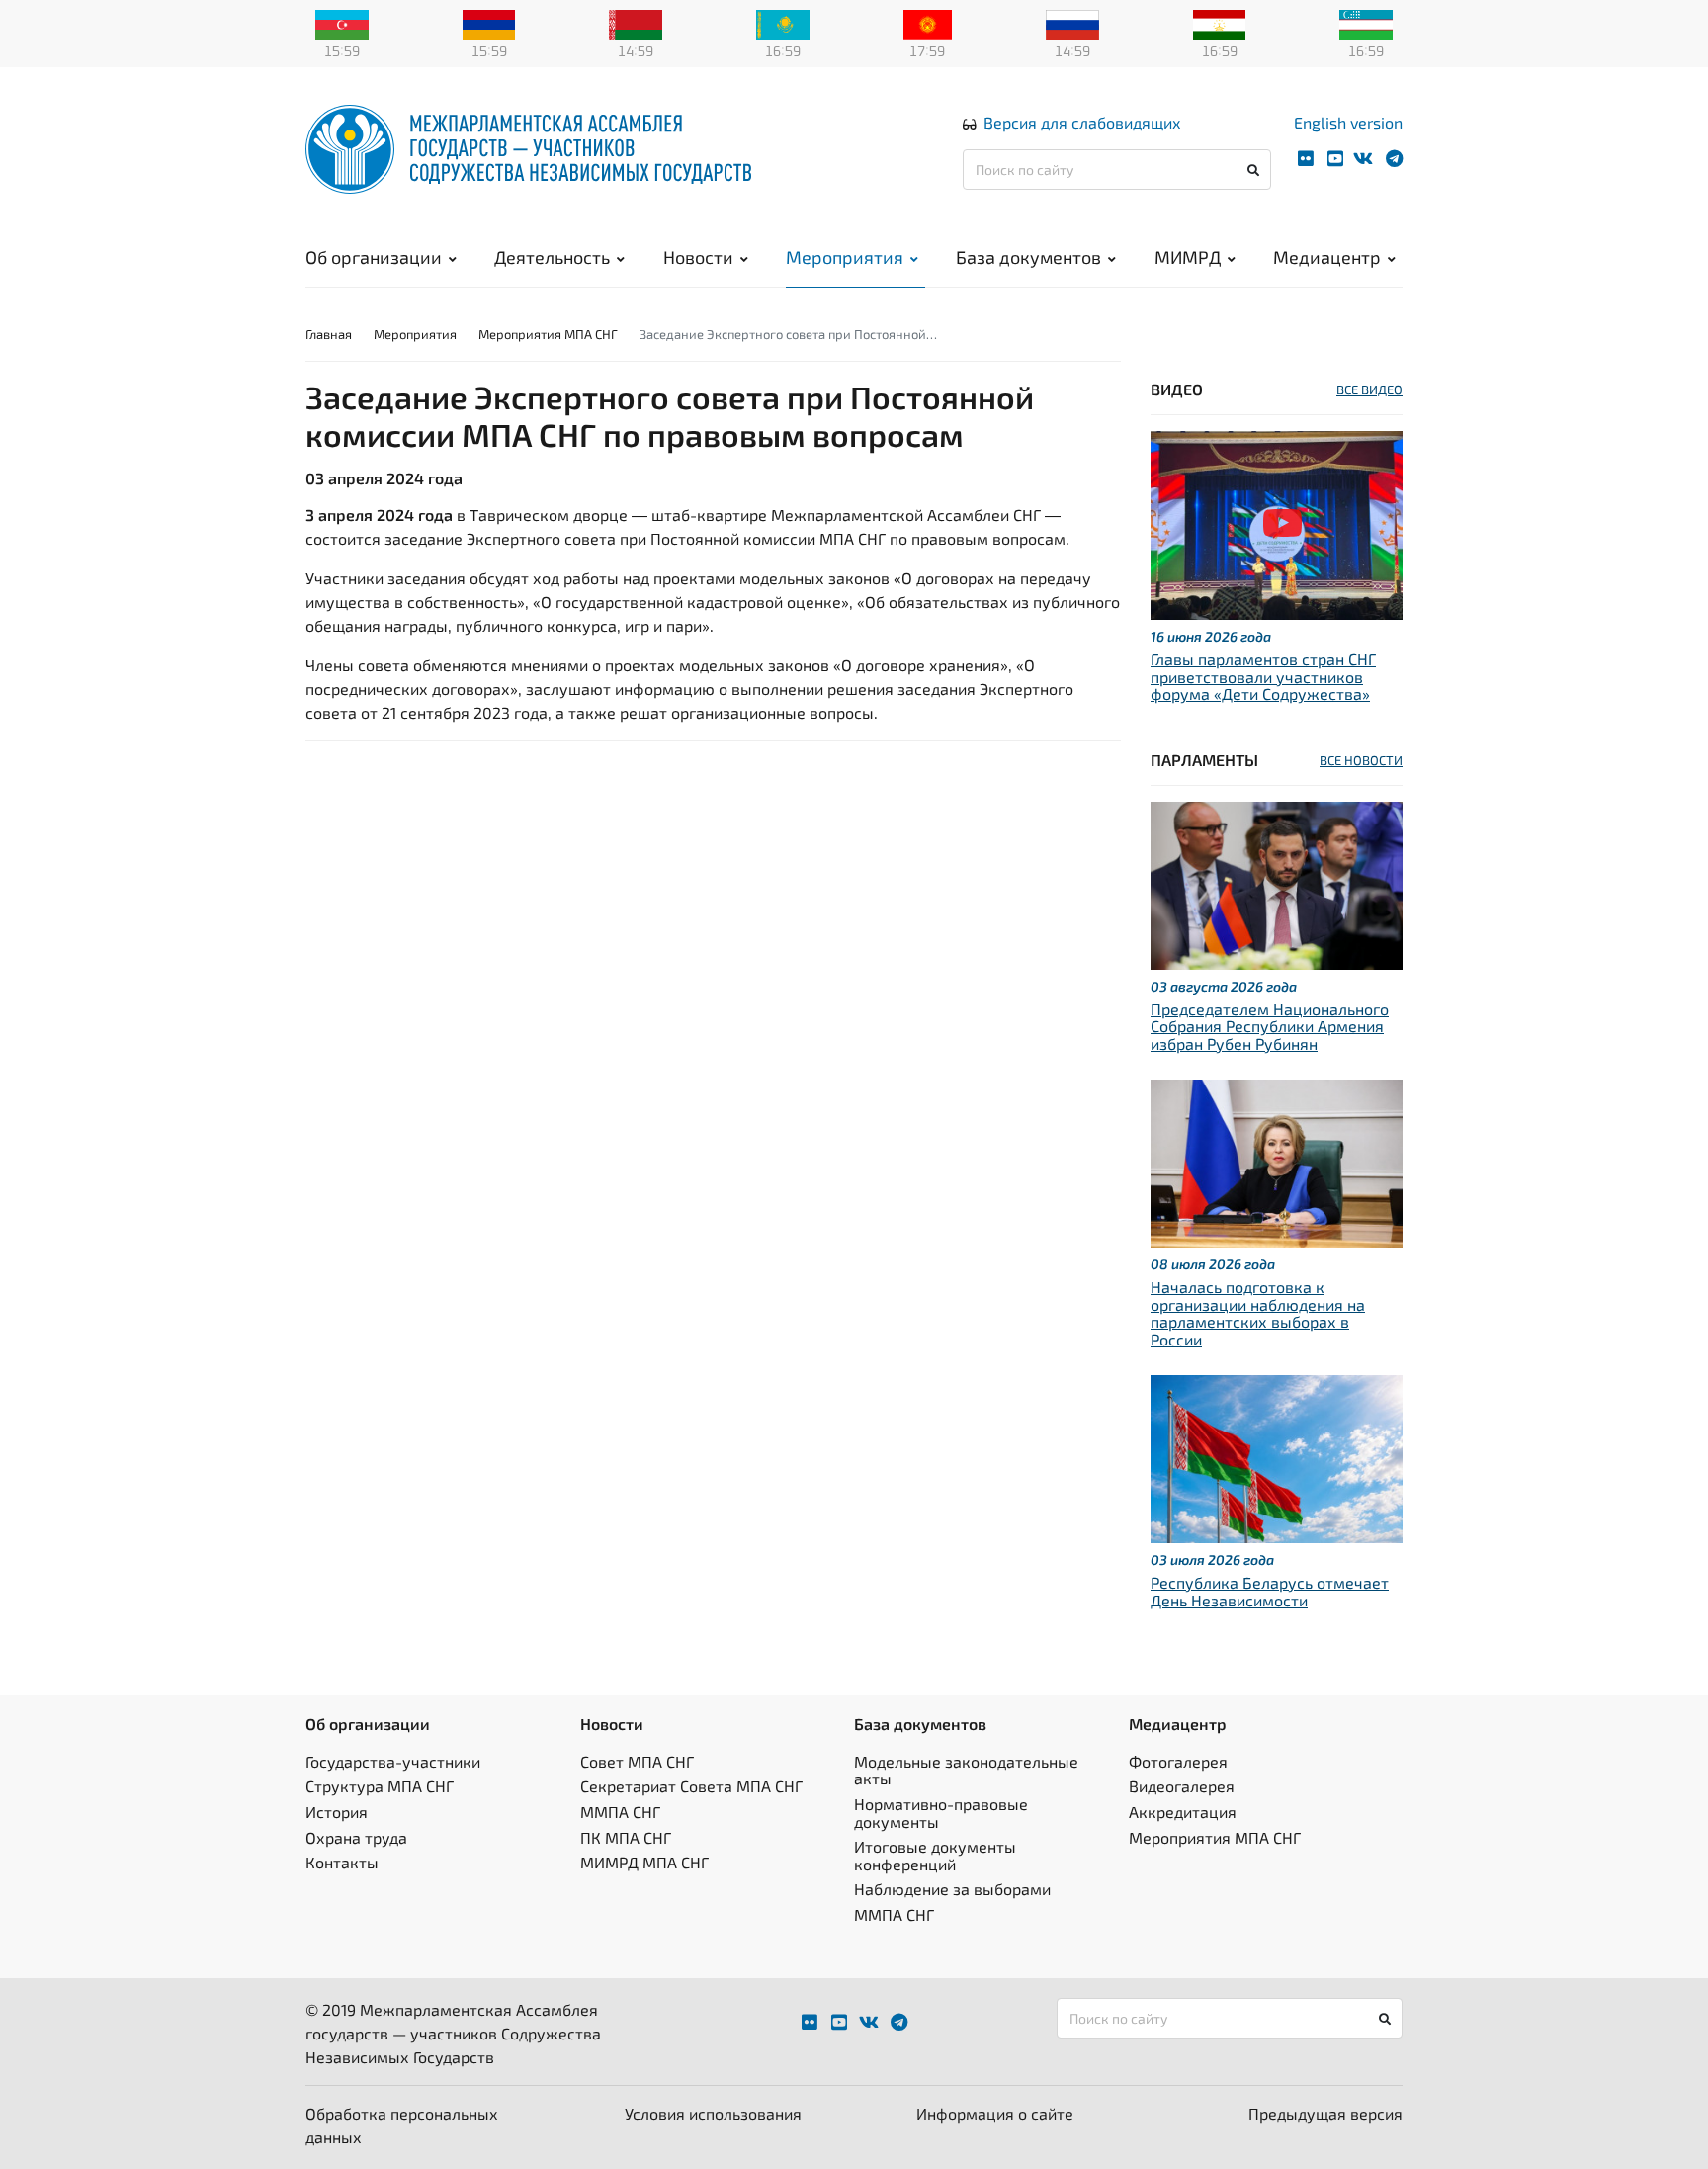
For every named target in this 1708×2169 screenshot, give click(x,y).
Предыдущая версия (1325, 2113)
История (337, 1812)
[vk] (1363, 159)
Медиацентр (1327, 257)
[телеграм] (1394, 159)
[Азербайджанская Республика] (342, 23)
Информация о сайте (995, 2113)
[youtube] (1335, 159)
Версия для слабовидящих (1082, 122)
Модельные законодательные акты (966, 1770)
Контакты (342, 1862)
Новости (698, 257)
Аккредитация (1183, 1812)
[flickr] (1306, 159)
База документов (1028, 257)
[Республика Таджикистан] (1220, 23)
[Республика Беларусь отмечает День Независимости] (1277, 1457)
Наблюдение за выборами (952, 1889)
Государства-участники (393, 1761)
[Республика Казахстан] (783, 23)
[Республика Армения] (489, 23)
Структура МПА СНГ (380, 1786)
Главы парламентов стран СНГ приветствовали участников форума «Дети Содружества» (1263, 676)
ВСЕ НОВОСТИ (1361, 760)
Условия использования (713, 2113)
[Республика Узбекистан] (1366, 23)
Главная (329, 334)
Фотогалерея (1178, 1761)
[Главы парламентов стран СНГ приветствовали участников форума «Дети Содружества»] (1277, 523)
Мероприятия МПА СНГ (548, 334)
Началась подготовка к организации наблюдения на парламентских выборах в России (1258, 1313)
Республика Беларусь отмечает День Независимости (1270, 1591)
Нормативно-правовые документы (941, 1813)
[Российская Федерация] (1072, 23)
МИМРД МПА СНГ (644, 1862)
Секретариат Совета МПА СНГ (691, 1786)
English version (1348, 122)
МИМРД (1188, 257)
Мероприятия (845, 257)
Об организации (374, 257)
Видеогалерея (1182, 1786)
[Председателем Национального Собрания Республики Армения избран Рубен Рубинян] (1277, 883)
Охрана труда (356, 1837)
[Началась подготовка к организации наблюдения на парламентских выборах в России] (1277, 1161)
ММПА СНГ (620, 1812)
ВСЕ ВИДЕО (1369, 390)
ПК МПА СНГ (626, 1837)
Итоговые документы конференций (935, 1855)
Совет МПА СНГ (637, 1761)
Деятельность (552, 257)
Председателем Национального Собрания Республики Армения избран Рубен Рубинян (1270, 1026)
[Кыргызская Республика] (928, 23)
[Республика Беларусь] (636, 23)
